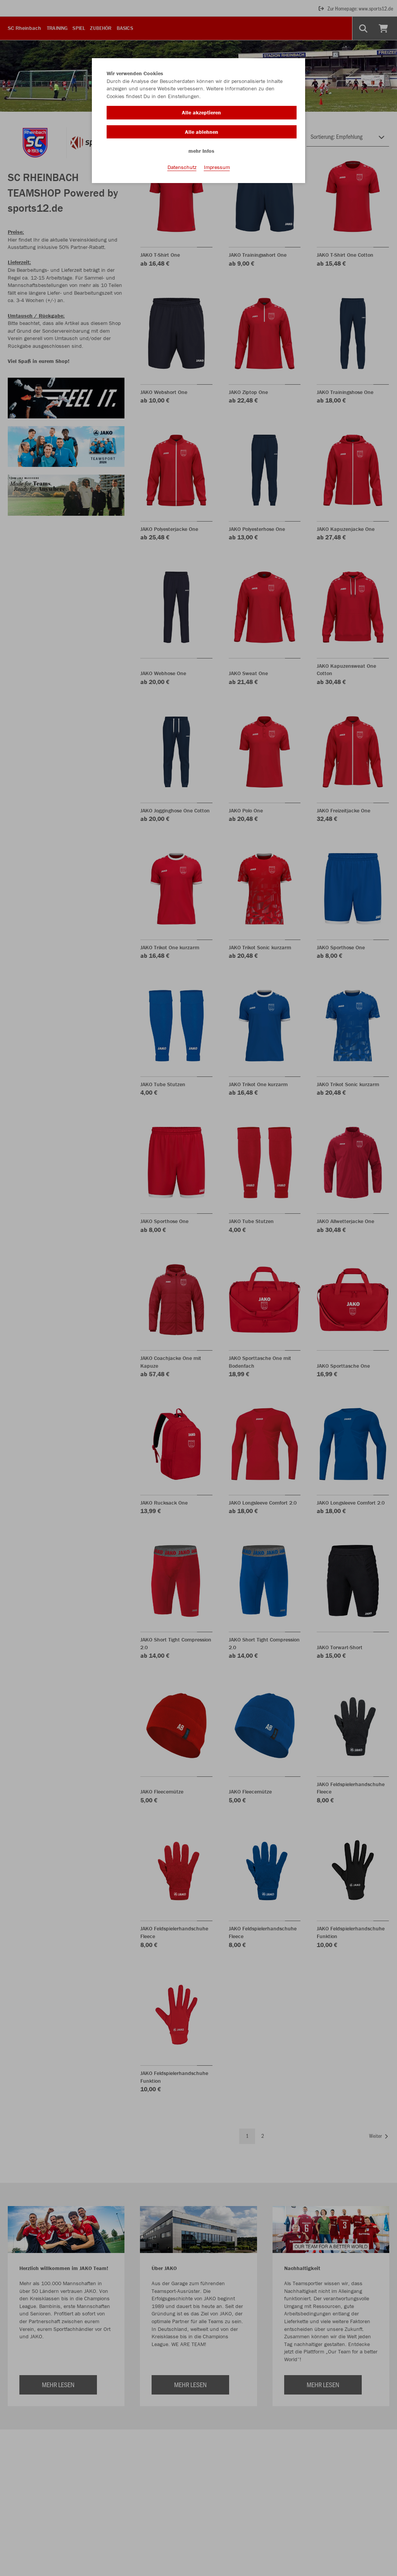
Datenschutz (182, 167)
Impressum (217, 167)
